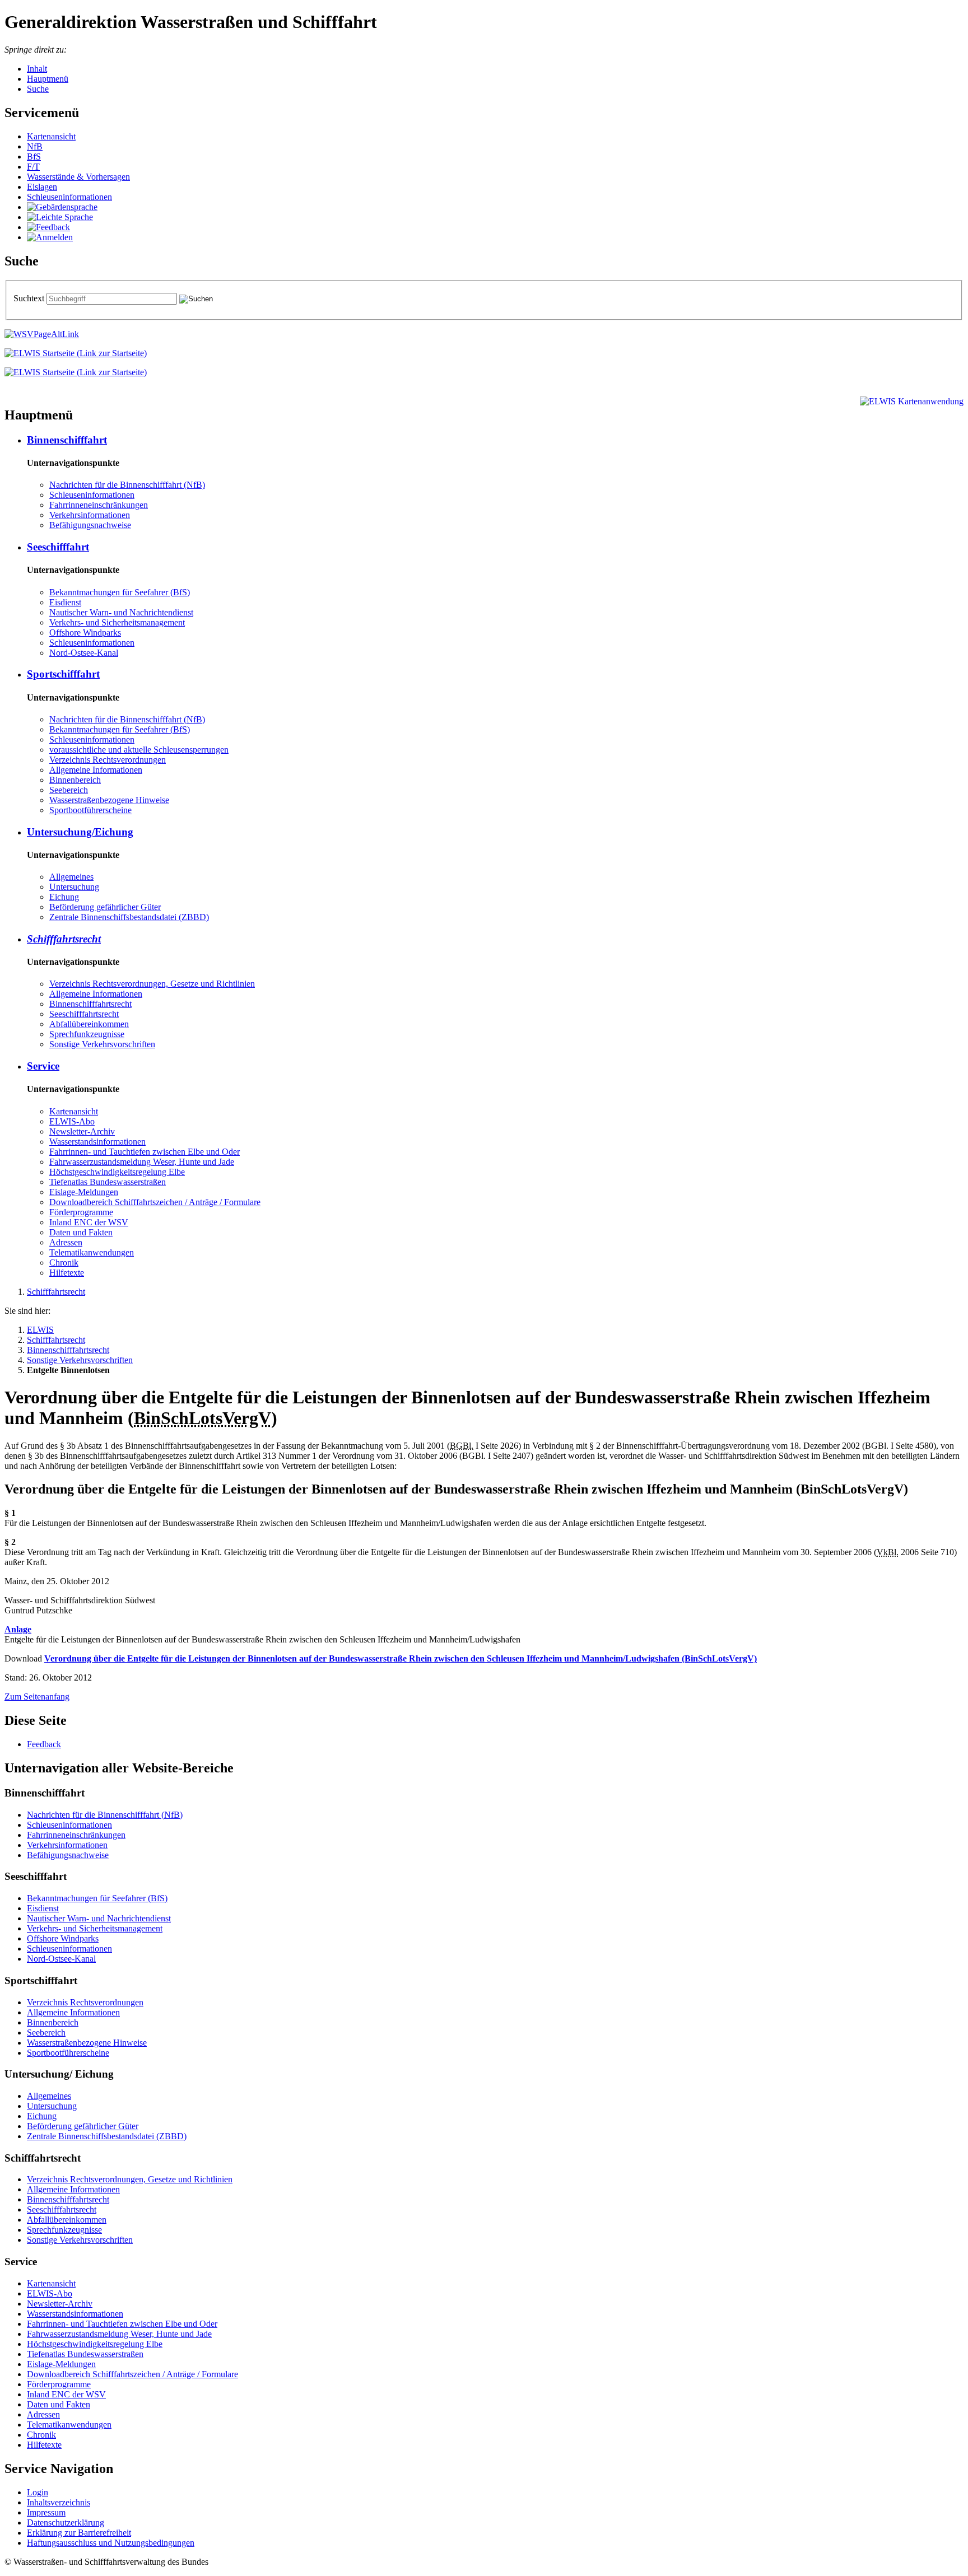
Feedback (44, 1744)
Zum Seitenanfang (37, 1697)
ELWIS (40, 1330)
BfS (34, 157)
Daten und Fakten (81, 1232)
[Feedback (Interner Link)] (48, 227)
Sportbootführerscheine (90, 810)
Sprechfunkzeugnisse (87, 1034)
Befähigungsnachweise (90, 525)
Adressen (66, 1242)
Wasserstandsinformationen (97, 1142)
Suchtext (30, 298)
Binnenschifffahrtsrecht (90, 1004)
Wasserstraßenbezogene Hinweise (109, 800)
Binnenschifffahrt (67, 440)
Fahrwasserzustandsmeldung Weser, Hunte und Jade (142, 1162)
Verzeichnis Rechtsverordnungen (108, 760)
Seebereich (69, 790)
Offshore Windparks (85, 633)
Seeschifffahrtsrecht (84, 1014)
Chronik (64, 1263)
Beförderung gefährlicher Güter (105, 907)
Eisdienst (65, 602)
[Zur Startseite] (76, 353)
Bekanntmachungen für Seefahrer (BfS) (120, 592)
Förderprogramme (81, 1212)
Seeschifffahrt (58, 547)
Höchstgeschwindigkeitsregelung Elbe (117, 1172)
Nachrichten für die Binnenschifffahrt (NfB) (127, 485)
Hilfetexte (67, 1273)
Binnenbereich (75, 780)
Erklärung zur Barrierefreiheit (79, 2533)
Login (38, 2492)
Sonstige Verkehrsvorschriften (102, 1044)
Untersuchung (74, 887)
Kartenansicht (51, 136)
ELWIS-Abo (72, 1121)
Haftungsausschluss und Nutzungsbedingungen (111, 2543)
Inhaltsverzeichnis (59, 2502)
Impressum (46, 2512)
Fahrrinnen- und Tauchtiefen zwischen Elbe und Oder (145, 1152)
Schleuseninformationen (69, 197)
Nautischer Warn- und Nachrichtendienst (121, 612)
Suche (38, 89)
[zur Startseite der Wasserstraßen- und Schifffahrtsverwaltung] (42, 334)
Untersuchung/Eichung (80, 832)
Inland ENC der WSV (89, 1222)
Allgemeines (71, 877)
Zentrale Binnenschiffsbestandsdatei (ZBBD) (129, 917)
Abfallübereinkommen (89, 1024)
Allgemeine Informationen (96, 770)
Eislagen (42, 187)
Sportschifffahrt (63, 674)
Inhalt (37, 69)
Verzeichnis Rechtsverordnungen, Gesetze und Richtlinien (152, 984)
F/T (33, 167)
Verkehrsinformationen (90, 515)
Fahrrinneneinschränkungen (99, 505)
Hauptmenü (48, 79)
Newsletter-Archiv (82, 1131)
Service (43, 1066)
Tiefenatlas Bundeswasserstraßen (108, 1182)
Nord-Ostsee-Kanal (84, 653)
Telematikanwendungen (92, 1252)
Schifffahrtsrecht (64, 939)
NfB (35, 146)
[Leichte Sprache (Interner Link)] (60, 217)
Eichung (64, 897)
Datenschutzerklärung (66, 2523)
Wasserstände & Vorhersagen (78, 177)
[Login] (50, 237)
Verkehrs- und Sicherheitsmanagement (117, 622)
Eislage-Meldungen (84, 1192)
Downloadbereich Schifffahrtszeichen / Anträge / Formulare (155, 1202)
